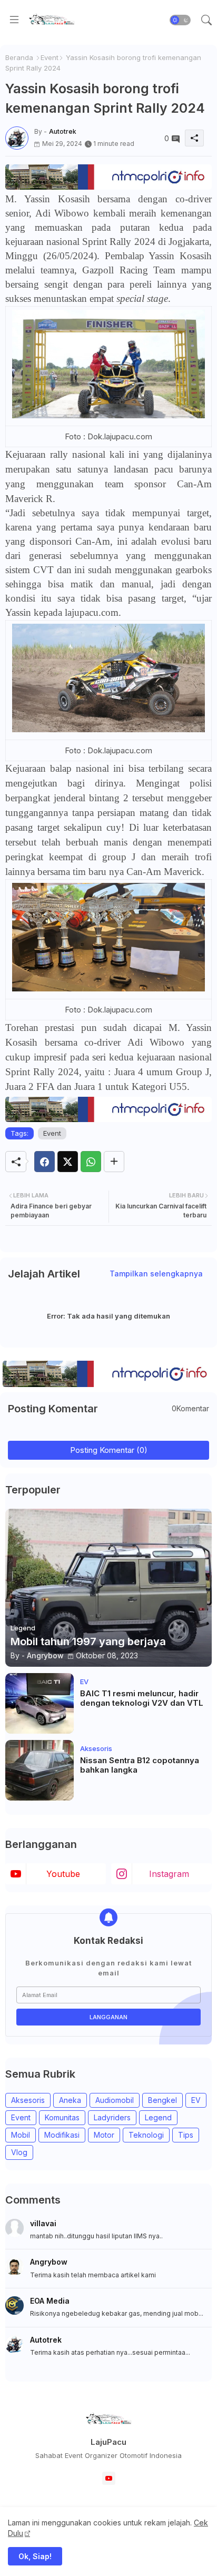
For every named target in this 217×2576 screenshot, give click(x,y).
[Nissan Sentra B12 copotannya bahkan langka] (40, 1770)
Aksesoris (28, 2100)
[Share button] (114, 1162)
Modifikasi (62, 2135)
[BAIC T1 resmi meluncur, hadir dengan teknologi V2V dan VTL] (40, 1703)
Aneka (70, 2100)
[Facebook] (45, 1162)
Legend (158, 2117)
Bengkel (162, 2100)
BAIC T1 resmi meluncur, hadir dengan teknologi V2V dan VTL (142, 1698)
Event (50, 57)
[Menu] (14, 20)
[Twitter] (68, 1162)
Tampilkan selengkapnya (156, 1274)
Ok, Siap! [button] (35, 2556)
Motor (104, 2135)
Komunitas (62, 2117)
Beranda (19, 57)
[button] (180, 20)
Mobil (21, 2135)
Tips (186, 2135)
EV (196, 2100)
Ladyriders (112, 2117)
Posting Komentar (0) (109, 1450)
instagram (169, 1874)
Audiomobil (115, 2100)
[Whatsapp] (91, 1162)
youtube (63, 1874)
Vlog (19, 2152)
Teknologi (146, 2135)
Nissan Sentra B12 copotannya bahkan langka (140, 1765)
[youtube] (109, 2478)
